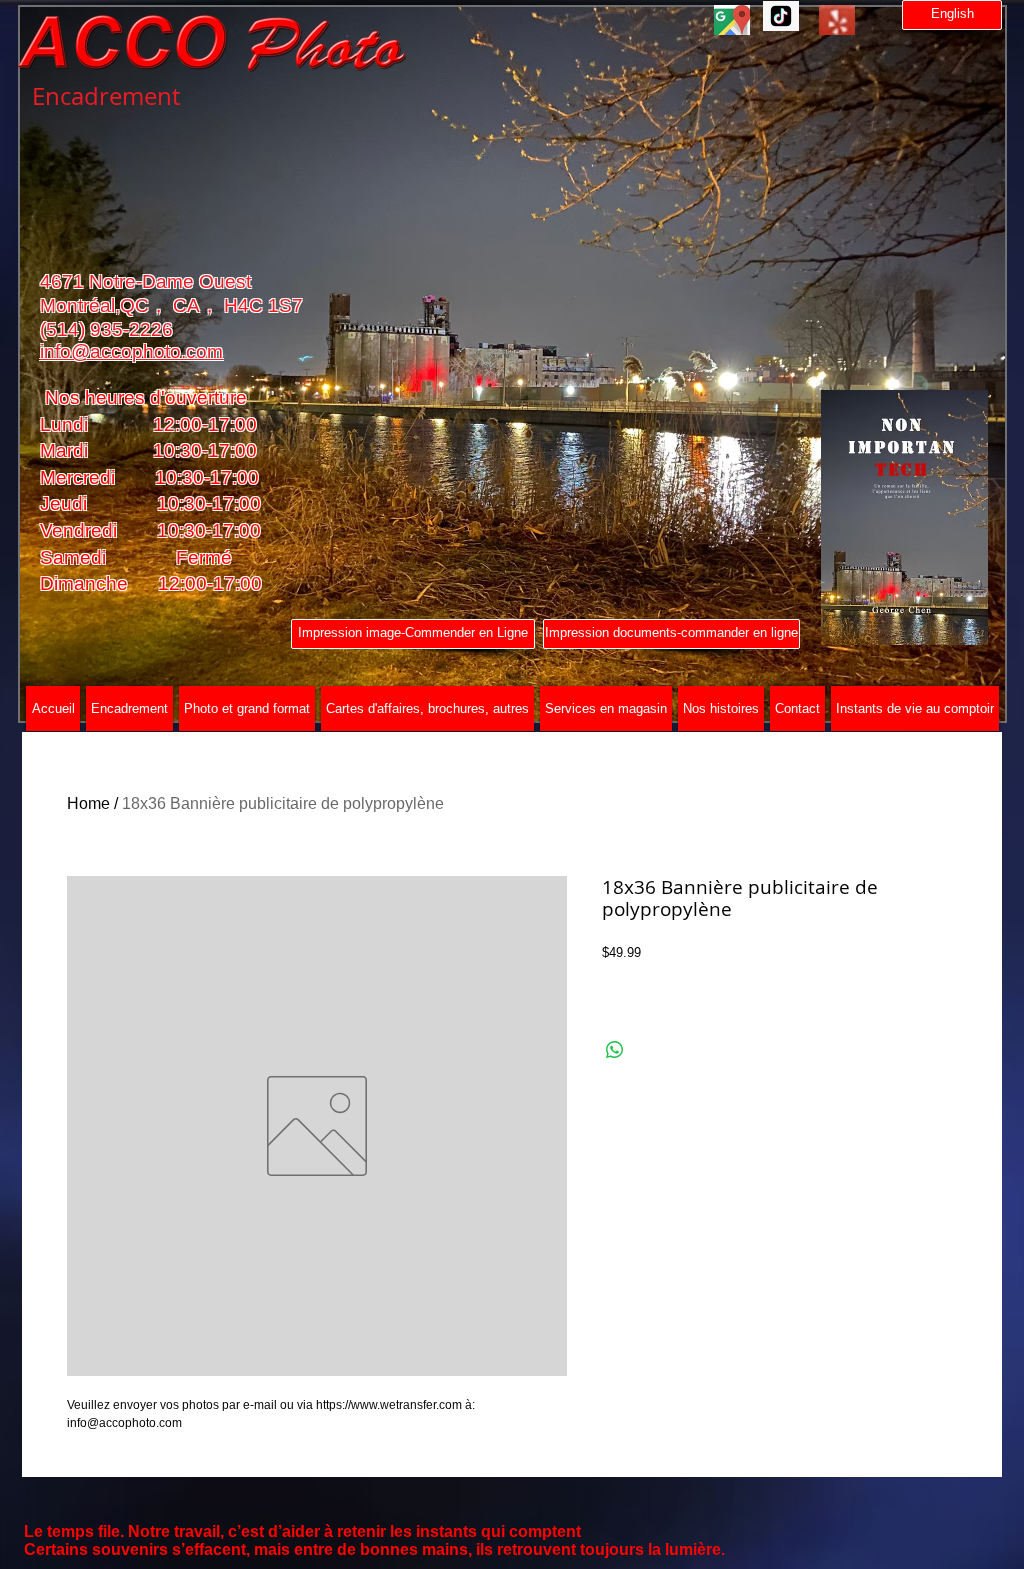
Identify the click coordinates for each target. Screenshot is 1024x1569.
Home (88, 803)
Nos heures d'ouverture (143, 397)
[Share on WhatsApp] (615, 1050)
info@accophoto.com (131, 351)
